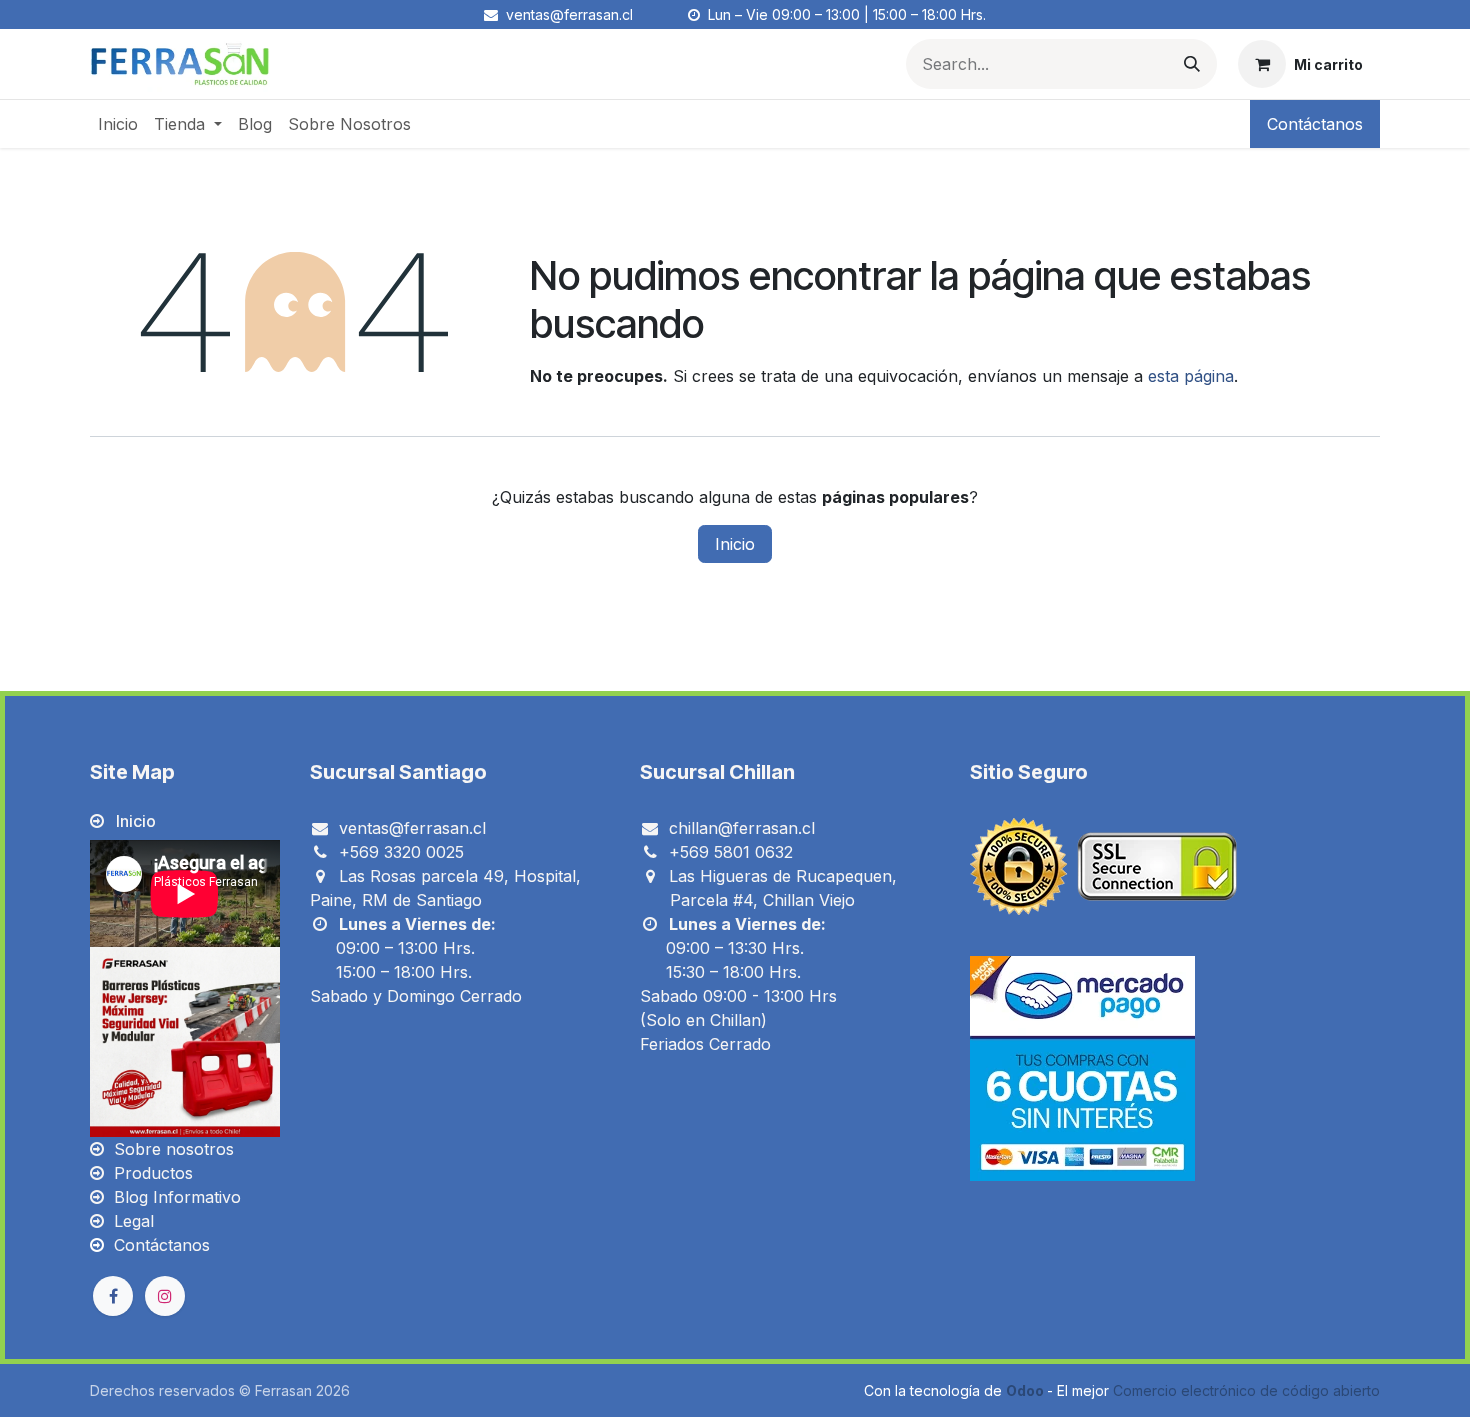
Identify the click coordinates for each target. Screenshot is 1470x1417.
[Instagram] (165, 1296)
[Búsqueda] (1192, 64)
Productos (153, 1173)
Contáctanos (1315, 124)
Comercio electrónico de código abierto (1246, 1390)
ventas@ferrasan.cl (412, 828)
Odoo (1026, 1390)
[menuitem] (118, 124)
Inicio (735, 544)
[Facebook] (113, 1296)
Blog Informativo (177, 1197)
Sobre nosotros (174, 1149)
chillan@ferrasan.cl (742, 828)
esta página (1191, 376)
